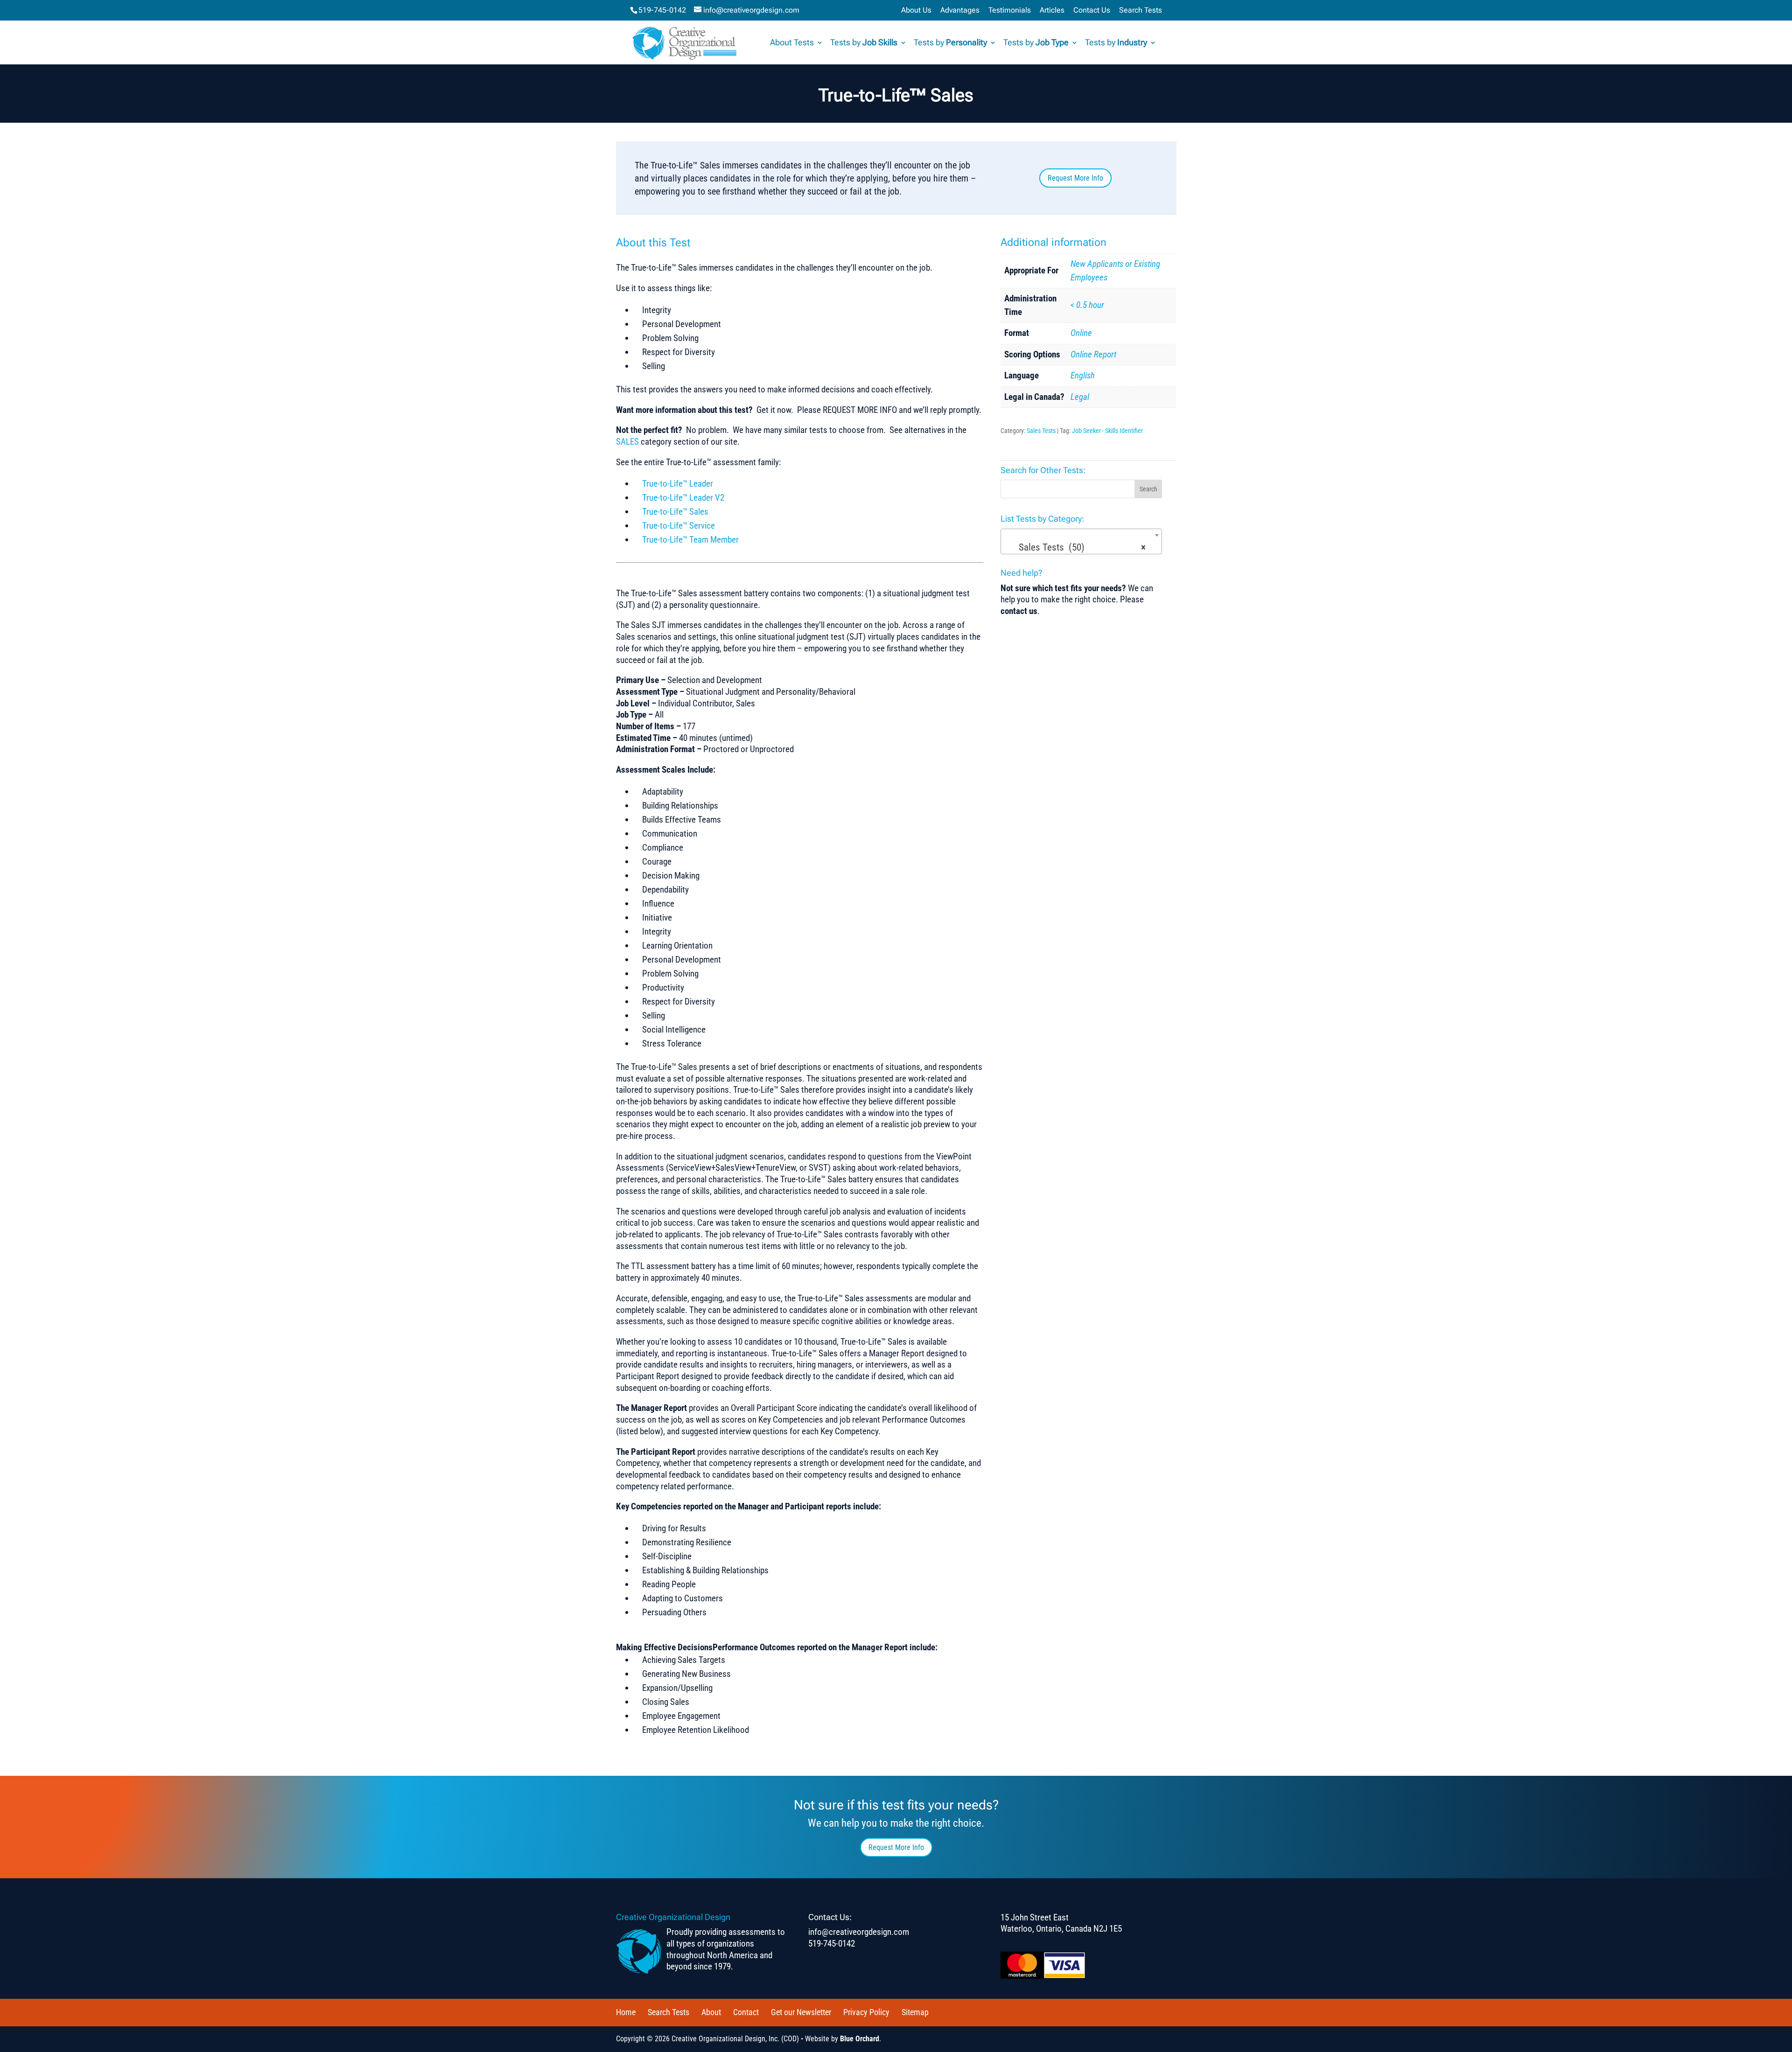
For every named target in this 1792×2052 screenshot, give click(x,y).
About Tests (792, 43)
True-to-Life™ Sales (675, 512)
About (711, 2012)
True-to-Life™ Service (679, 526)
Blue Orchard (860, 2039)
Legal (1080, 397)
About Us (916, 10)
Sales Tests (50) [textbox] (1079, 547)
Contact (746, 2012)
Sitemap (915, 2012)
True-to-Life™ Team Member (690, 540)
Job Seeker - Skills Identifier (1107, 431)
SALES (627, 442)
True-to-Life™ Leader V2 (683, 498)
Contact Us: (830, 1917)
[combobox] (1081, 541)
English (1083, 375)
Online (1081, 333)
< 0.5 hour (1087, 305)
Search (1148, 489)
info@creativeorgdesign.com (859, 1932)
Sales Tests (1041, 431)
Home (626, 2012)
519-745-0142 (662, 10)
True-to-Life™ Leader (678, 484)
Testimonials (1010, 10)
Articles (1052, 10)
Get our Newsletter (801, 2012)
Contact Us (1092, 10)
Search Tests (1141, 10)
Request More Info (1075, 178)
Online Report (1093, 354)
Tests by (864, 43)
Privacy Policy (866, 2012)
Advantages (960, 10)
